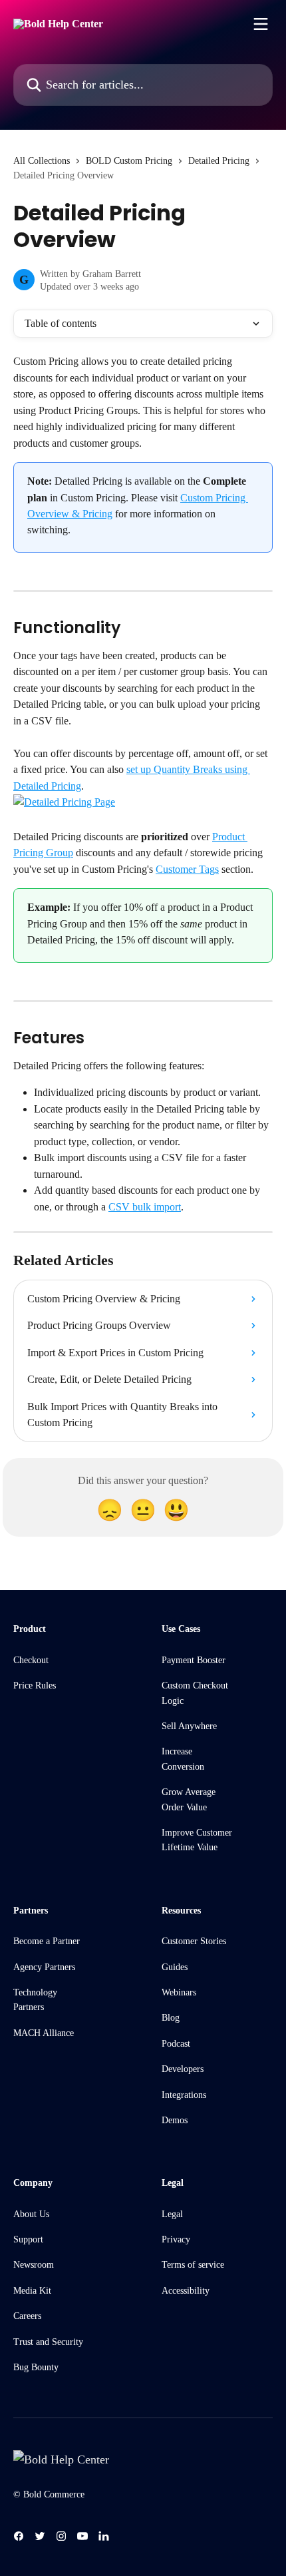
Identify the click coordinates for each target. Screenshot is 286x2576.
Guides (175, 1967)
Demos (175, 2120)
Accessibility (186, 2291)
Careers (27, 2316)
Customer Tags (187, 869)
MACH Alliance (44, 2033)
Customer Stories (194, 1941)
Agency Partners (44, 1967)
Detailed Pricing (219, 161)
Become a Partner (47, 1941)
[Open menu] (261, 24)
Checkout (31, 1660)
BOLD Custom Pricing (129, 161)
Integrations (184, 2095)
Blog (171, 2018)
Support (28, 2239)
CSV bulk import (145, 1207)
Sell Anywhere (189, 1726)
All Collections (42, 161)
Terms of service (193, 2265)
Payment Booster (194, 1660)
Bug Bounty (36, 2367)
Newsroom (34, 2265)
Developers (183, 2069)
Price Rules (35, 1685)
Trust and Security (48, 2342)
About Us (31, 2214)
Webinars (179, 1992)
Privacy (176, 2239)
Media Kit (32, 2291)
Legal (172, 2214)
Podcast (176, 2044)
